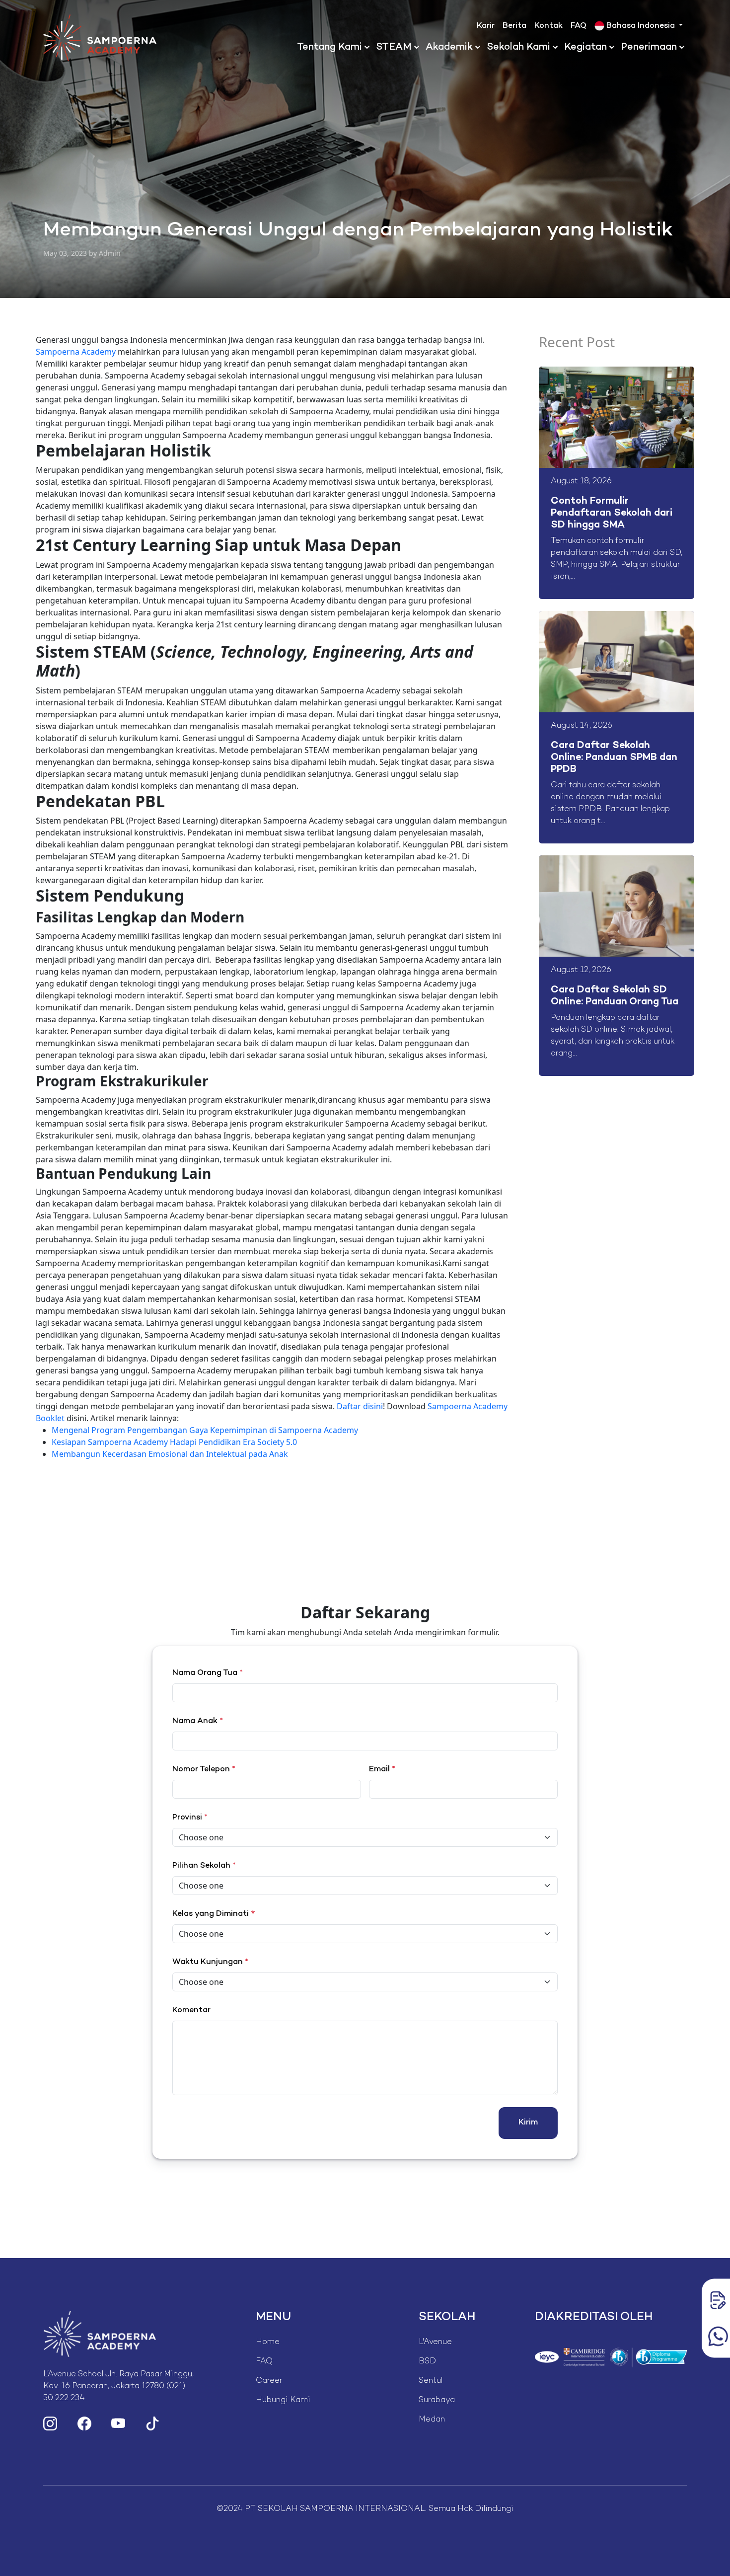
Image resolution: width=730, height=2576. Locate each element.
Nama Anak (198, 1721)
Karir (486, 26)
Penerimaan (649, 47)
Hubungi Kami (283, 2400)
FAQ (579, 26)
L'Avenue (435, 2342)
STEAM (394, 47)
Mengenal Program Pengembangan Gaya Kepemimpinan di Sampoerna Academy (205, 1430)
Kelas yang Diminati (211, 1914)
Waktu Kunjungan (210, 1962)
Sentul (431, 2381)
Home (268, 2342)
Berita (514, 26)
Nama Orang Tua (208, 1673)
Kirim (528, 2123)
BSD (427, 2362)
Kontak (548, 26)
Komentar (191, 2010)
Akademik (449, 47)
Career (269, 2381)
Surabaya (437, 2400)
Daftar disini (360, 1406)
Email (382, 1770)
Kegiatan (585, 47)
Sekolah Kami (518, 47)
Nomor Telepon (204, 1770)
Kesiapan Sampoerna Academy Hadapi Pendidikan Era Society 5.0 (174, 1442)
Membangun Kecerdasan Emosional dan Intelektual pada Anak (170, 1454)
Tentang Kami (329, 47)
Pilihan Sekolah (204, 1866)
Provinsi (190, 1818)
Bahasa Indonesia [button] (641, 26)
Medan (432, 2420)
